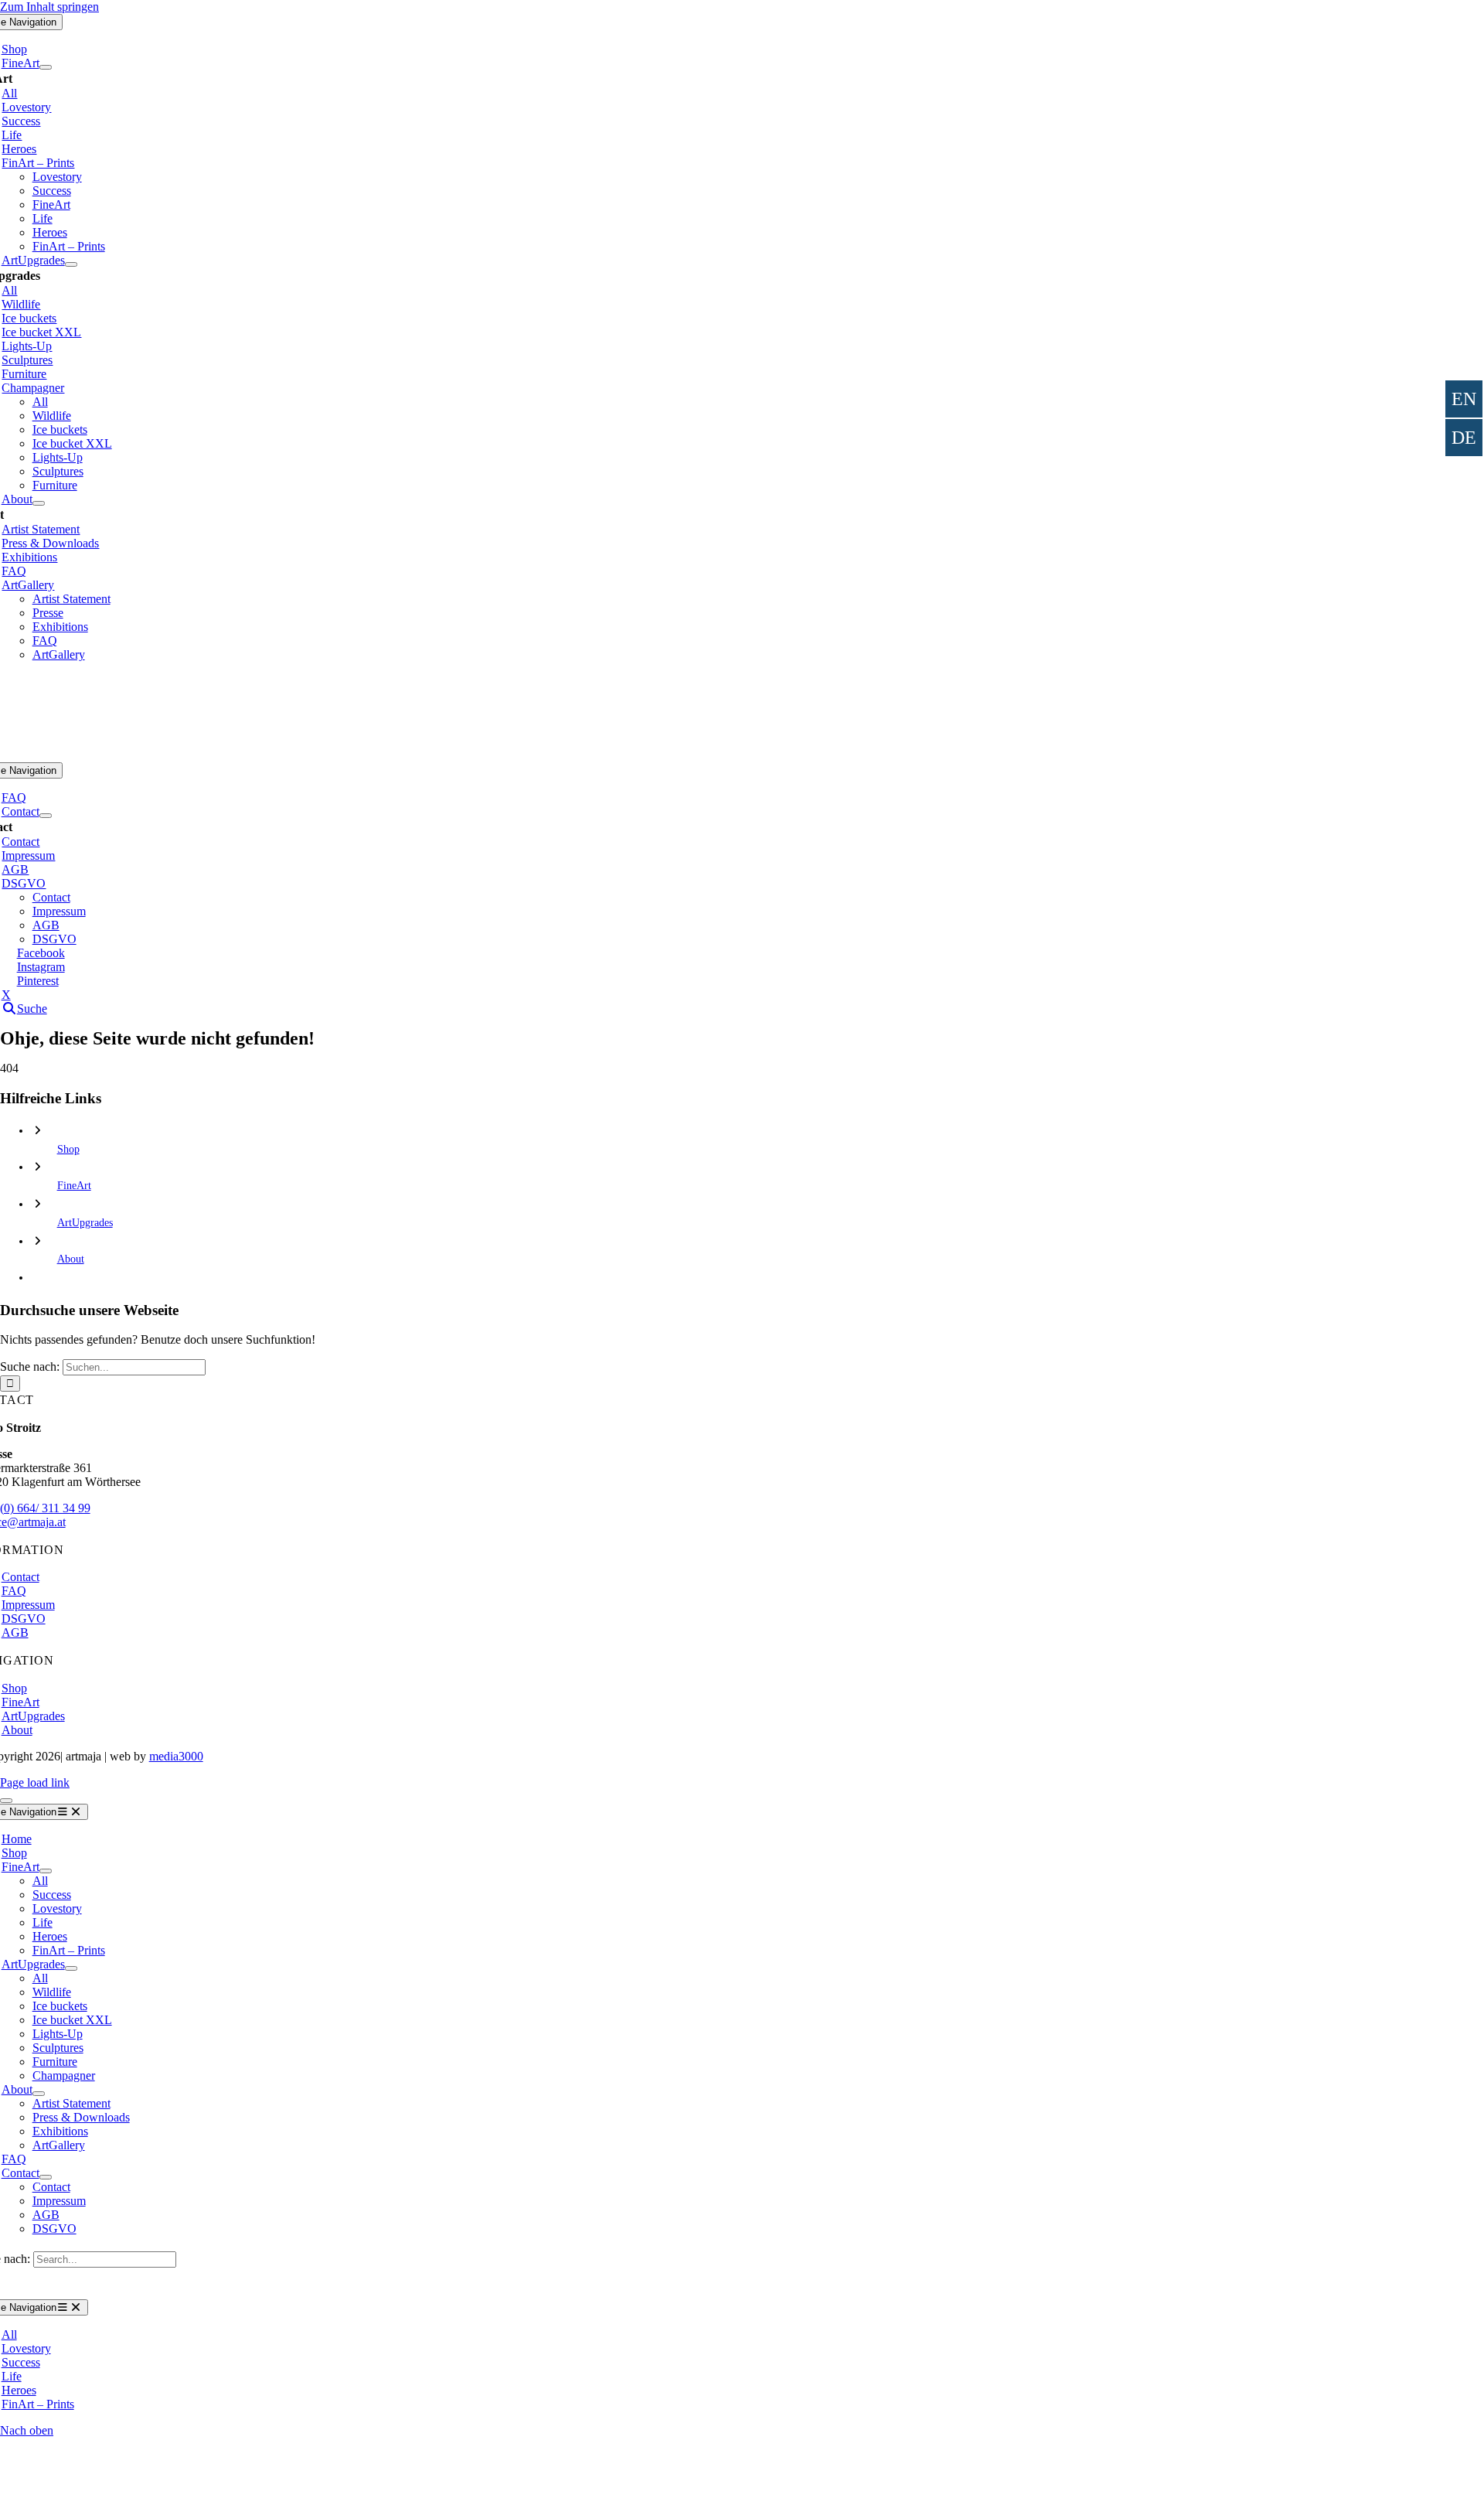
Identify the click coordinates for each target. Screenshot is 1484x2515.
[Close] (6, 1801)
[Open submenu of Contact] (46, 816)
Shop (68, 1149)
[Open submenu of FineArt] (46, 67)
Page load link (35, 1782)
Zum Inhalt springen (49, 7)
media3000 (176, 1756)
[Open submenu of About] (39, 503)
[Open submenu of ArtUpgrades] (71, 264)
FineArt (74, 1186)
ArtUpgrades (85, 1223)
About (71, 1259)
